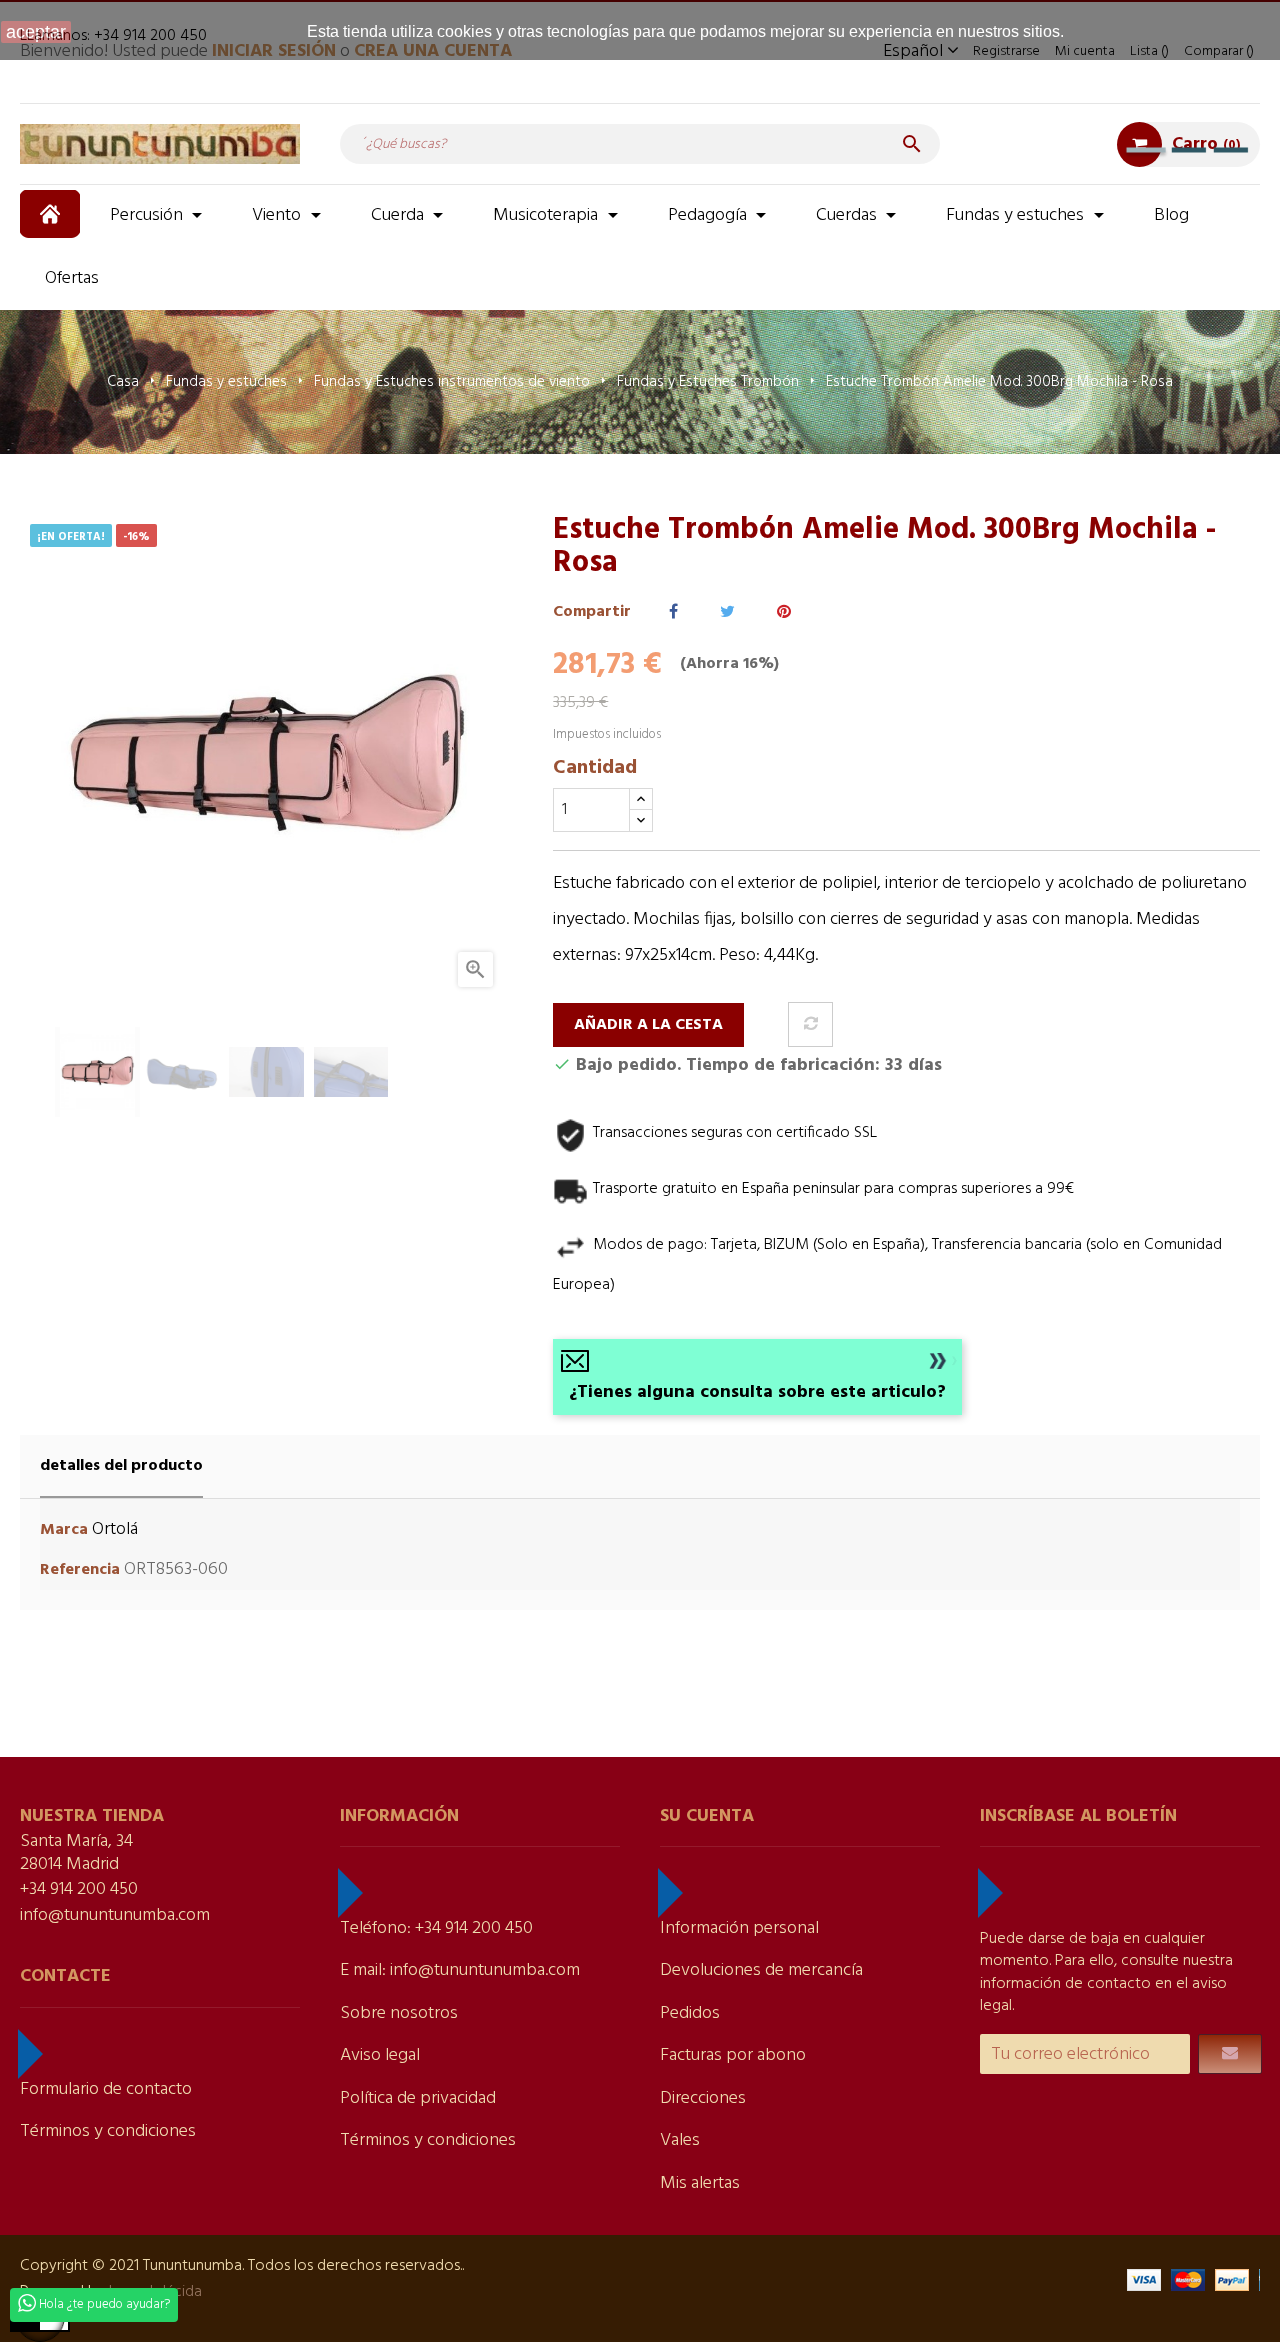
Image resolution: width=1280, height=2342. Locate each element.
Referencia (80, 1570)
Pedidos (690, 2013)
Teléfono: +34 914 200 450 (436, 1928)
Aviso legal (380, 2055)
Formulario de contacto (106, 2089)
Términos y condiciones (108, 2131)
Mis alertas (700, 2183)
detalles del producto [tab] (121, 1466)
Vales (680, 2140)
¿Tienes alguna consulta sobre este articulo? (757, 1392)
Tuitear (727, 612)
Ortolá (115, 1529)
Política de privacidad (418, 2098)
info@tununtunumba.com (115, 1915)
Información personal (739, 1928)
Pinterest (784, 612)
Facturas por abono (733, 2055)
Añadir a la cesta (648, 1025)
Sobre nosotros (399, 2013)
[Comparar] (810, 1024)
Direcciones (703, 2098)
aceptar (36, 32)
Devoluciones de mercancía (761, 1970)
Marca (64, 1530)
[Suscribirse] (1230, 2054)
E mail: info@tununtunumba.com (460, 1970)
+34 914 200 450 (79, 1889)
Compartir (673, 612)
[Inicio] (52, 214)
